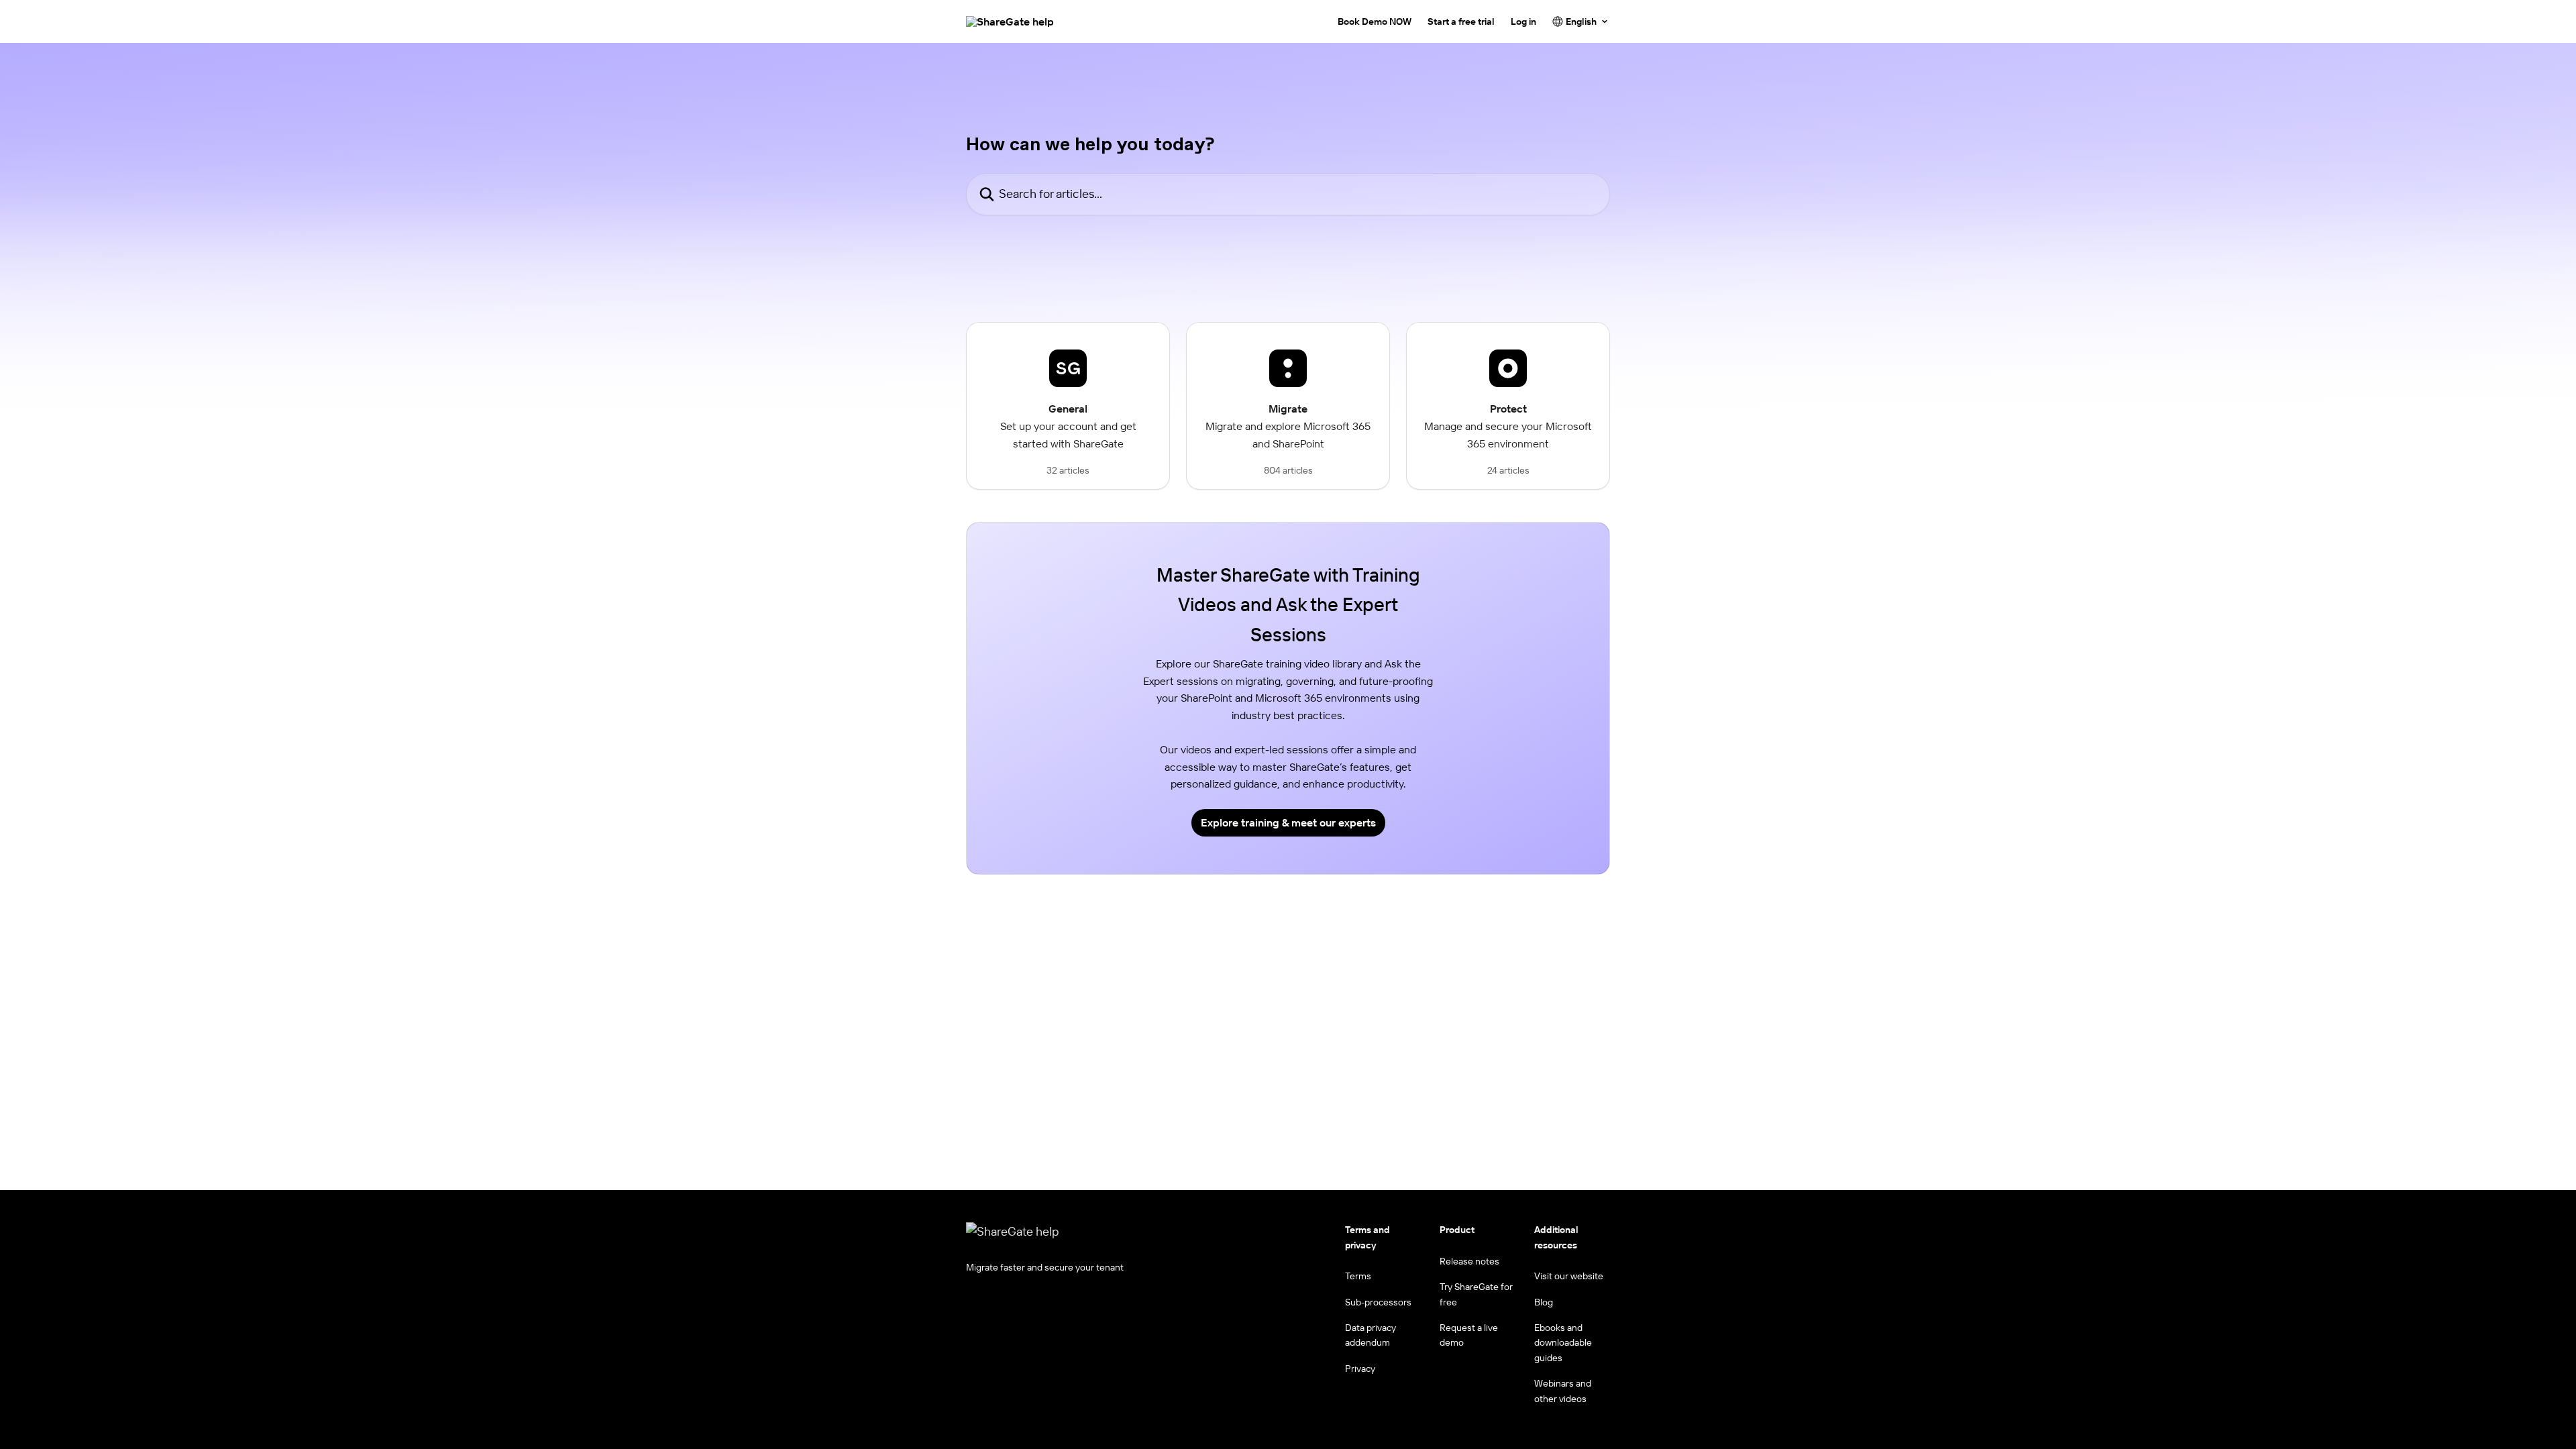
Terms (1358, 1276)
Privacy (1360, 1368)
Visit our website (1569, 1276)
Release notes (1469, 1261)
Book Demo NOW (1375, 21)
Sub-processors (1378, 1302)
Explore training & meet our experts (1288, 822)
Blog (1544, 1302)
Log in (1523, 21)
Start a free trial (1461, 21)
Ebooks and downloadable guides (1563, 1343)
